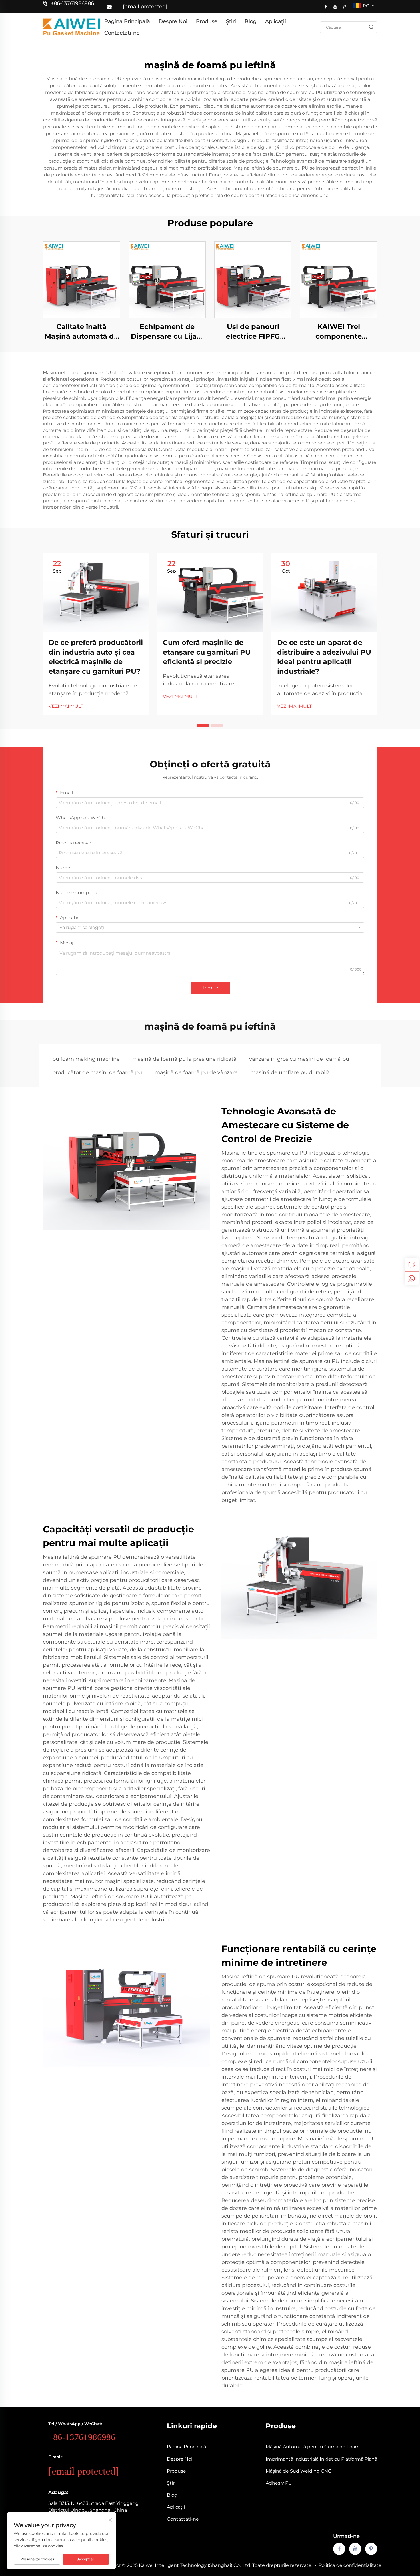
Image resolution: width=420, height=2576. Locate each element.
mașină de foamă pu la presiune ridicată (184, 1059)
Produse (207, 21)
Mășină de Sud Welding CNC (299, 2471)
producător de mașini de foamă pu (97, 1072)
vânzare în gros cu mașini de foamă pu (299, 1059)
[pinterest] (344, 7)
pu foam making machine (86, 1059)
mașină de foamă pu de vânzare (196, 1072)
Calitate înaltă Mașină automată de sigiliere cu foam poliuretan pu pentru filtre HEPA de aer (81, 332)
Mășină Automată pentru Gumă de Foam (313, 2447)
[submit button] (371, 27)
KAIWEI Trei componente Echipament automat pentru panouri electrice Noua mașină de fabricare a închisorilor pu (339, 332)
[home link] (71, 27)
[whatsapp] (412, 1278)
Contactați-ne (122, 33)
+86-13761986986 (72, 3)
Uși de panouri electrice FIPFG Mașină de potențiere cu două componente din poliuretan (253, 332)
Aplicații (276, 21)
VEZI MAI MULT (66, 706)
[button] (203, 725)
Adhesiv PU (279, 2483)
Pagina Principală (127, 21)
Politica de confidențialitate (350, 2565)
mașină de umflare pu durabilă (290, 1072)
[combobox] (210, 928)
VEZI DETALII (82, 280)
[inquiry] (412, 1265)
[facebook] (326, 7)
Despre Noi (173, 21)
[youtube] (335, 7)
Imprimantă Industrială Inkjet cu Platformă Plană (321, 2459)
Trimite (210, 988)
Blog (251, 21)
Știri (231, 21)
